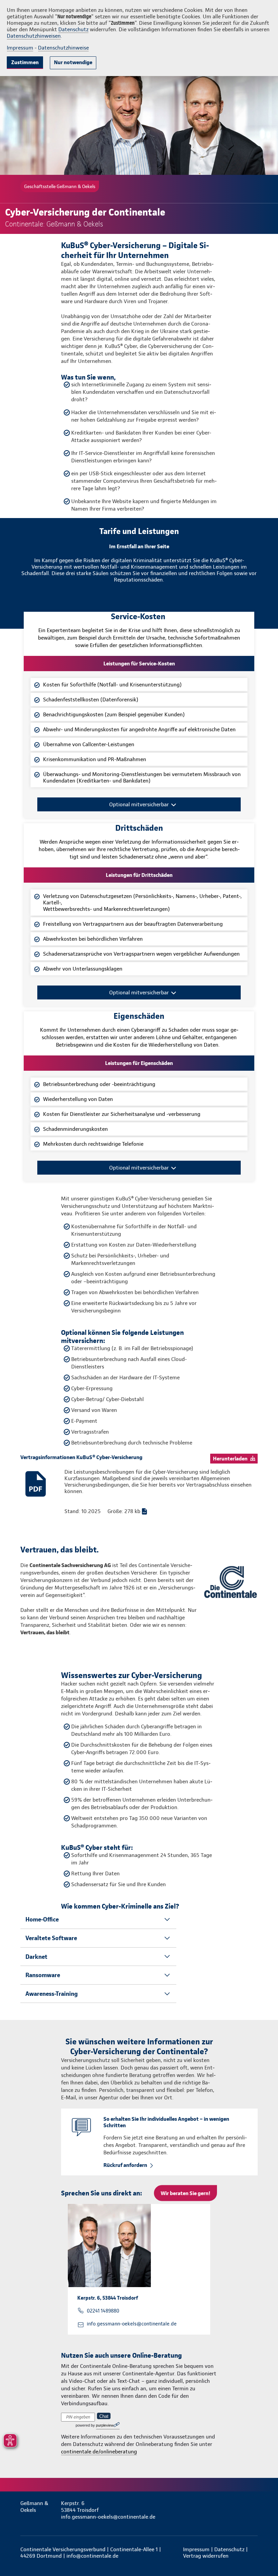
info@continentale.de (92, 2556)
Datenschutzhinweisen (34, 36)
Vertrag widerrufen (206, 2556)
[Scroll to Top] (263, 2555)
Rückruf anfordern (125, 2165)
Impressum (20, 48)
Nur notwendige (73, 62)
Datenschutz (73, 29)
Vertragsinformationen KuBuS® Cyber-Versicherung (81, 1457)
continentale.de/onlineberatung (99, 2452)
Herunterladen (230, 1459)
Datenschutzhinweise (63, 48)
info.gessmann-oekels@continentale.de (132, 2324)
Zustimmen (25, 62)
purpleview (105, 2425)
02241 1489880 (103, 2311)
